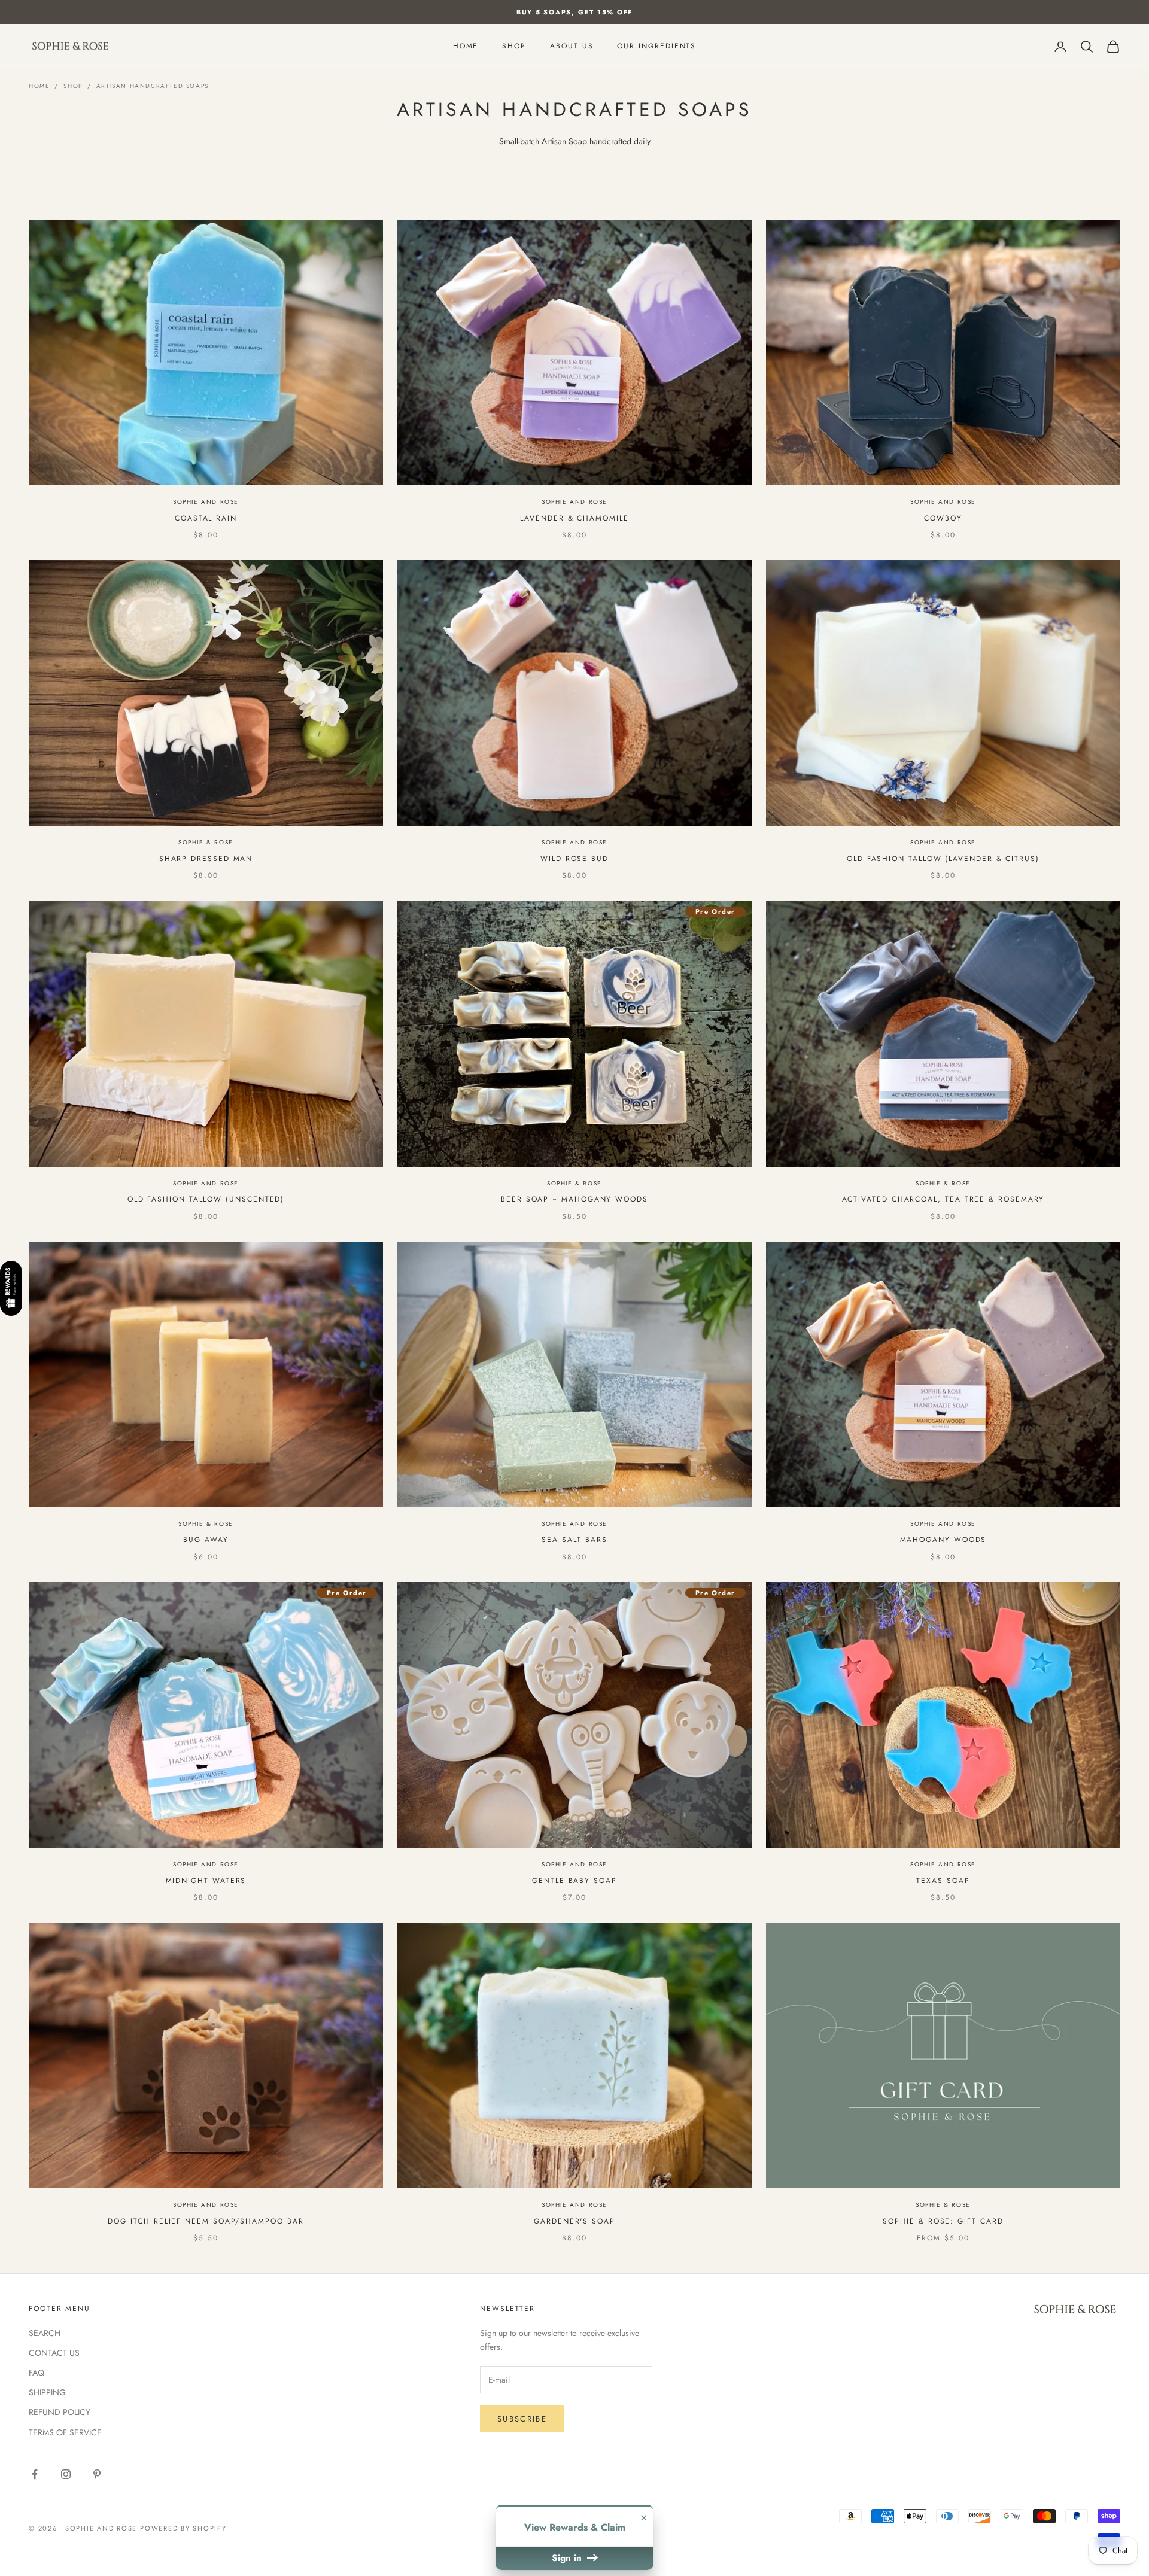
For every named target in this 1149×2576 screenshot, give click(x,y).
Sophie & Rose (206, 842)
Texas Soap (943, 1881)
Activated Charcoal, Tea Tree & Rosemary (943, 1199)
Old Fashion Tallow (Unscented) (206, 1199)
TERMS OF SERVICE (65, 2432)
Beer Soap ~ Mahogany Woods (574, 1199)
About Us (572, 47)
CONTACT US (54, 2353)
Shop (514, 47)
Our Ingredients (656, 47)
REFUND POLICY (60, 2412)
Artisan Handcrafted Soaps (153, 86)
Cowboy (943, 518)
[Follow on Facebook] (35, 2474)
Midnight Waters (206, 1881)
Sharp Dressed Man (206, 859)
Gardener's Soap (574, 2221)
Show (11, 1288)
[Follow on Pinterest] (97, 2474)
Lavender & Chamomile (574, 518)
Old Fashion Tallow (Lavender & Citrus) (943, 859)
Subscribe (522, 2419)
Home (466, 47)
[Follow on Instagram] (66, 2474)
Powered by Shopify (183, 2528)
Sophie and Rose (206, 502)
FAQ (37, 2373)
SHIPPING (47, 2392)
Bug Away (206, 1540)
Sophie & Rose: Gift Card (943, 2221)
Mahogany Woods (943, 1540)
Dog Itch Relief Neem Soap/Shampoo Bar (206, 2221)
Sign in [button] (568, 2558)
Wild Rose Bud (574, 859)
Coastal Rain (206, 518)
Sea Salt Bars (574, 1540)
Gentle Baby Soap (574, 1881)
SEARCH (45, 2333)
